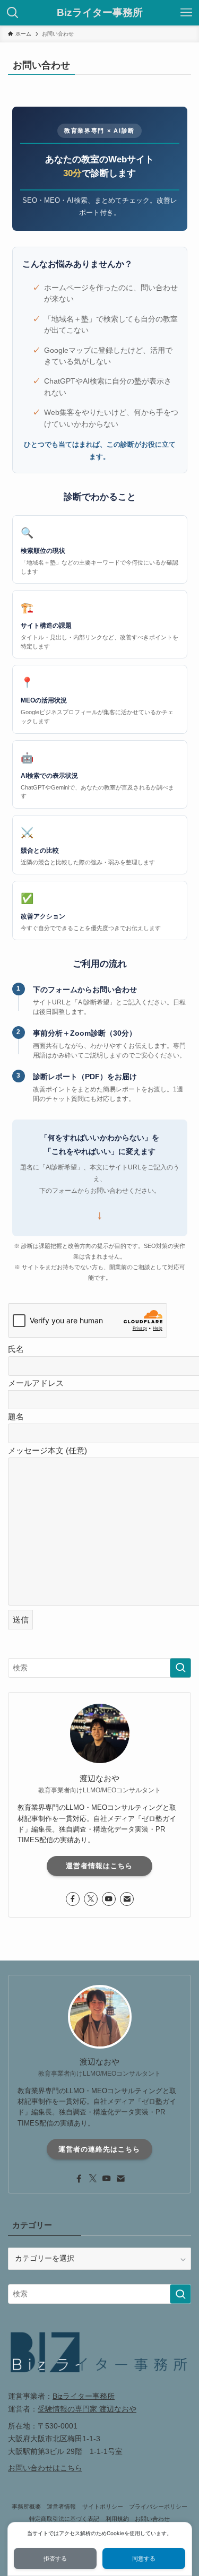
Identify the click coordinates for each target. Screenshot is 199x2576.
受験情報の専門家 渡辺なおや (87, 2409)
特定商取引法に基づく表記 (64, 2519)
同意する (144, 2559)
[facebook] (73, 1899)
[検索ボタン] (13, 13)
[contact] (127, 1899)
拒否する (55, 2559)
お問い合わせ (152, 2519)
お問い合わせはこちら (45, 2468)
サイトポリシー (103, 2506)
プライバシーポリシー (158, 2506)
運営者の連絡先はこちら (99, 2149)
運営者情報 (61, 2506)
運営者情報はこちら (99, 1866)
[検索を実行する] (180, 1668)
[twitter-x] (91, 1899)
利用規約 (117, 2519)
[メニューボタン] (186, 13)
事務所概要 (26, 2506)
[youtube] (109, 1899)
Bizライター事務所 (100, 13)
